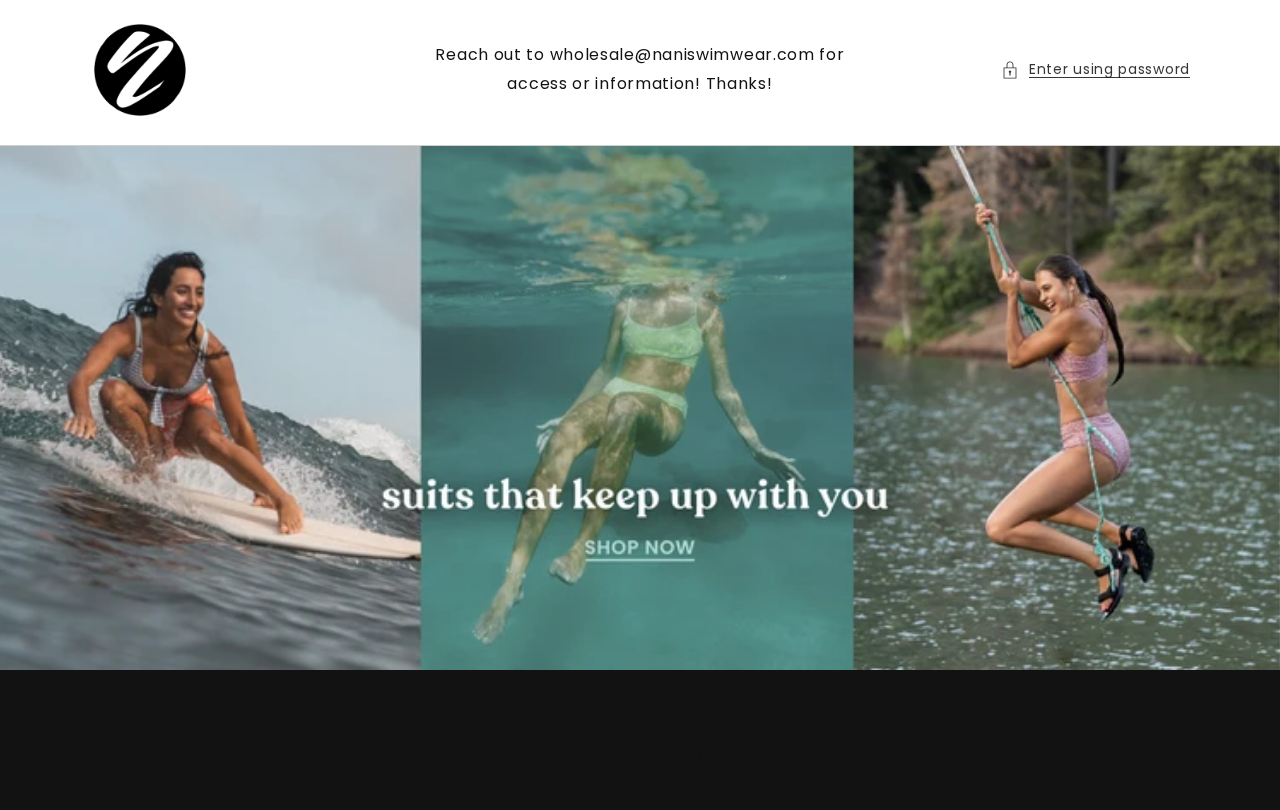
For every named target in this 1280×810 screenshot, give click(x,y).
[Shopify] (750, 721)
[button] (1095, 69)
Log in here (737, 757)
